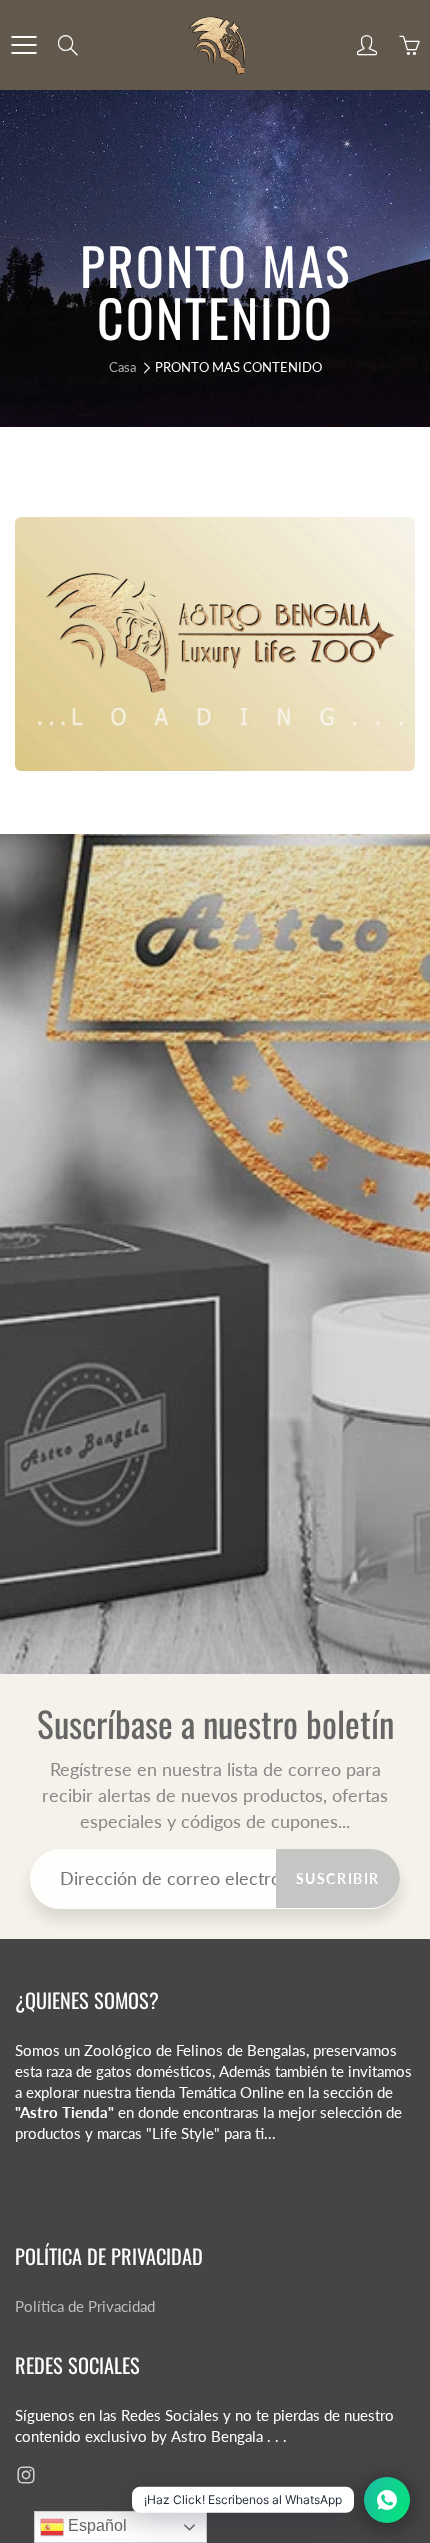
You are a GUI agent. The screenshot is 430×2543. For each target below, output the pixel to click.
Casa (122, 367)
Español (95, 2525)
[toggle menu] (23, 45)
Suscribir (338, 1878)
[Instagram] (25, 2475)
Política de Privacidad (85, 2306)
